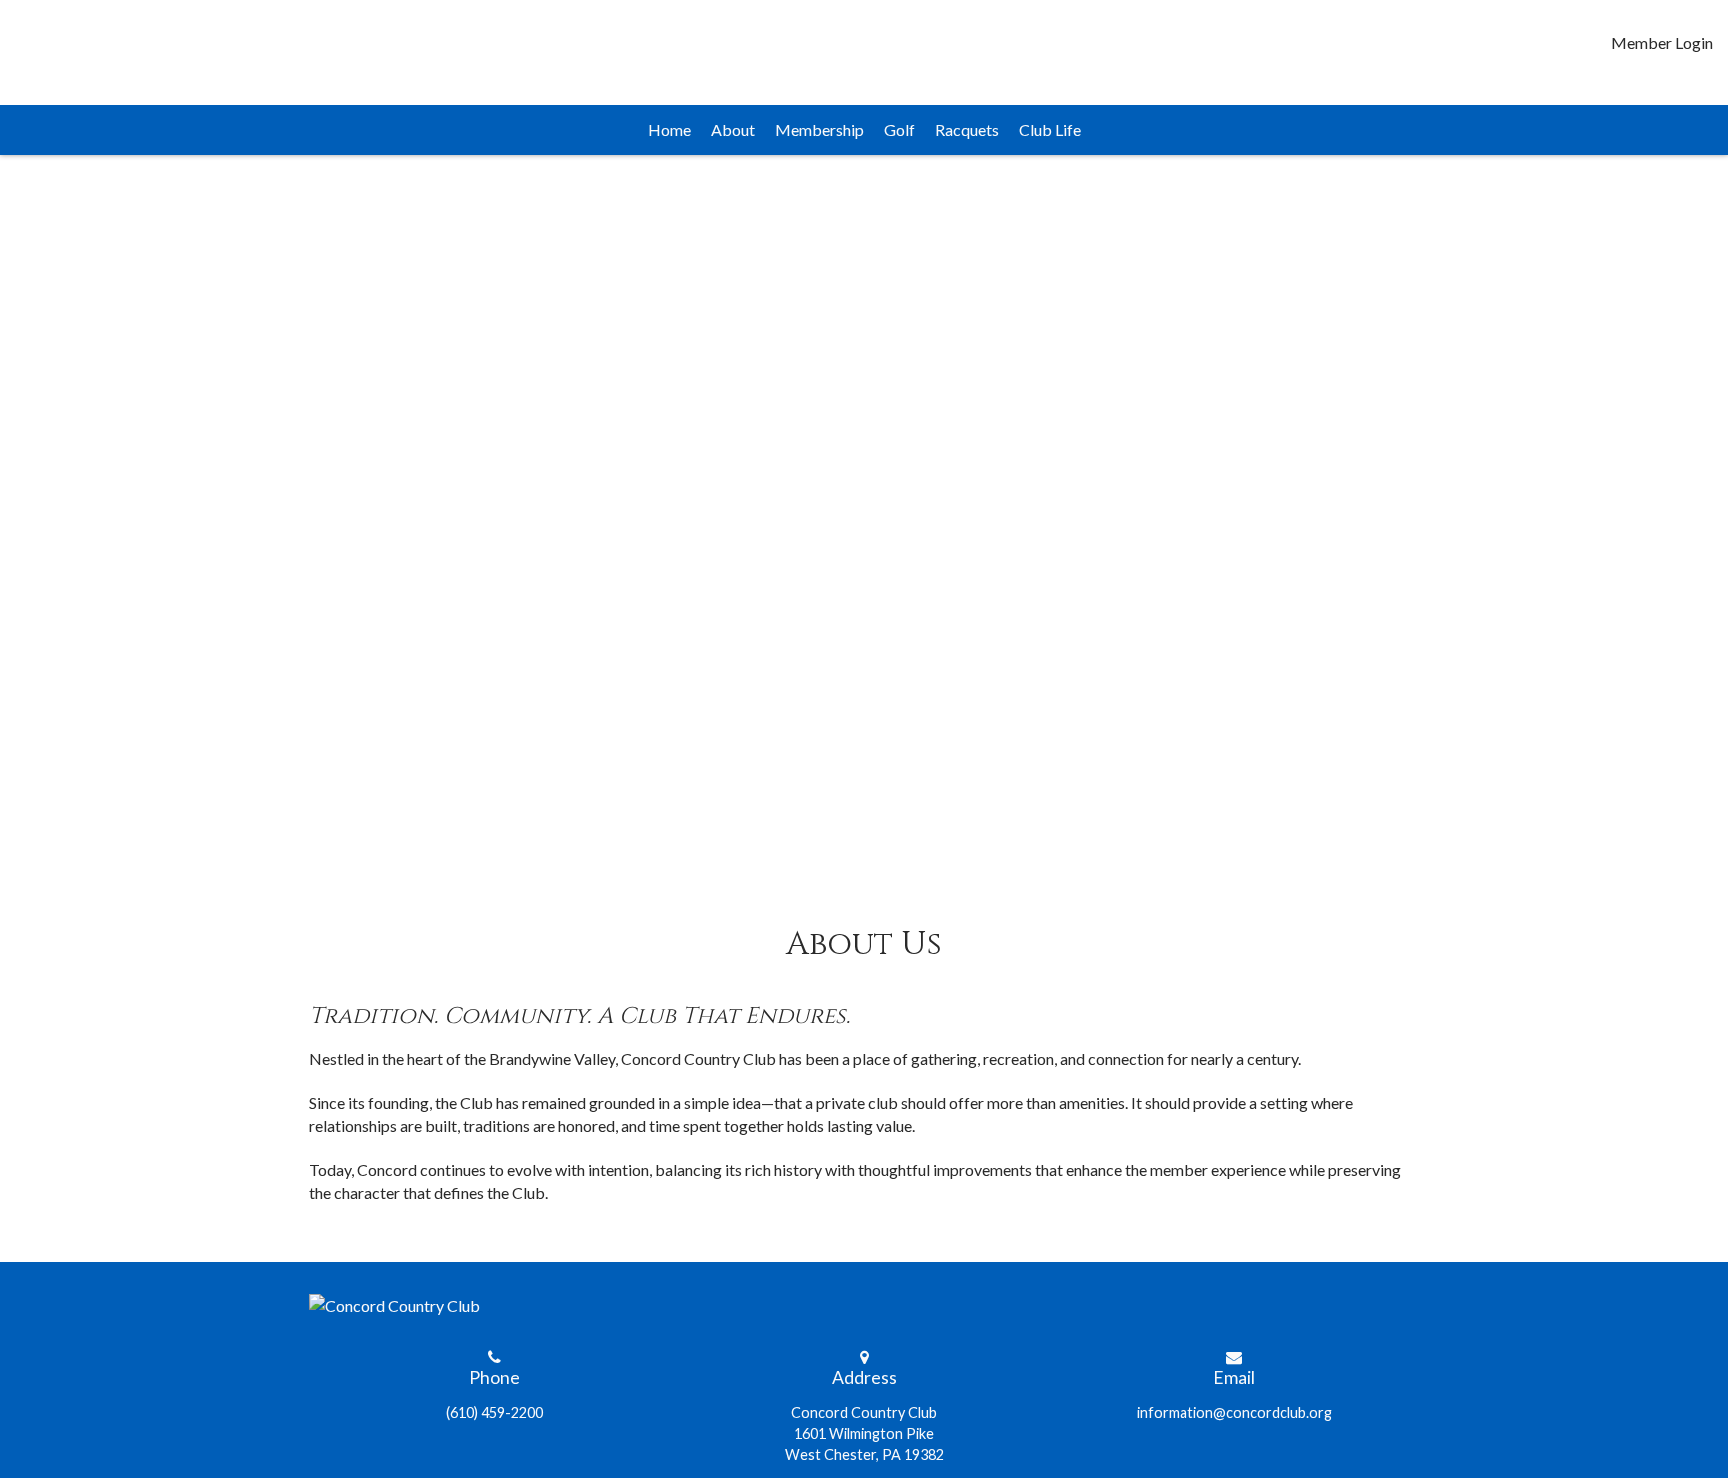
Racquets (967, 129)
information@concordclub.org (1234, 1412)
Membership (819, 129)
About (733, 129)
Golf (899, 129)
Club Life (1050, 129)
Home (669, 129)
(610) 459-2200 (494, 1412)
